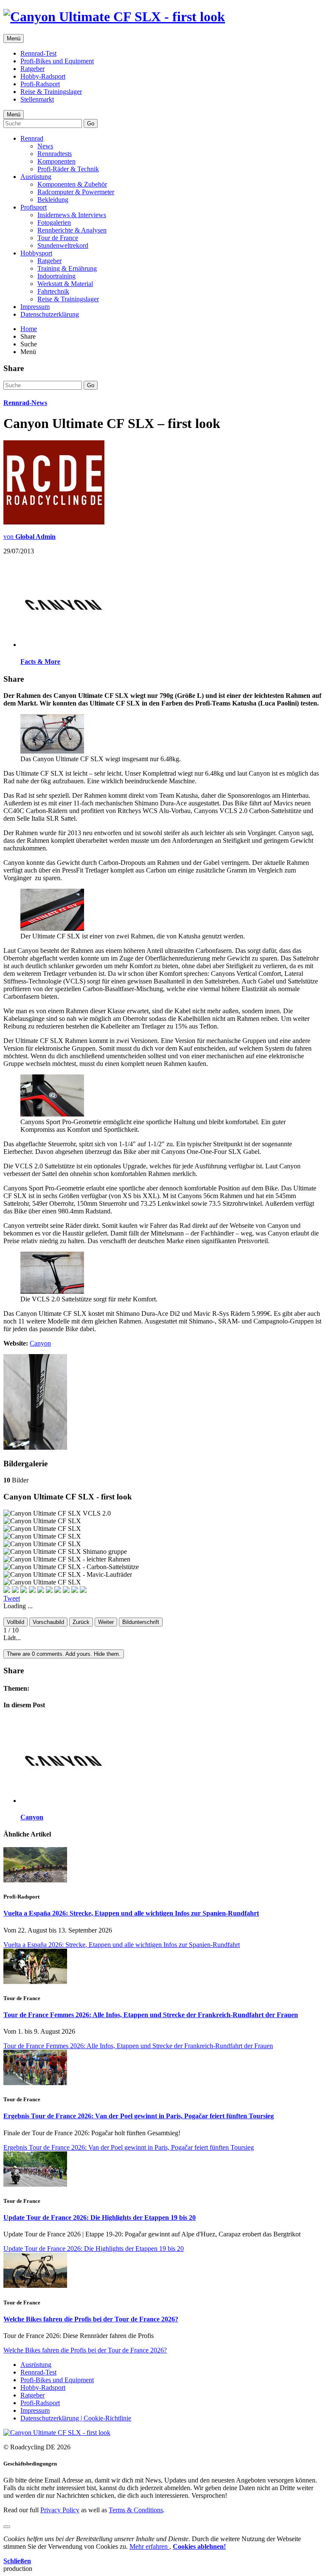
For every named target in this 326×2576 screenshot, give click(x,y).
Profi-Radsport (40, 84)
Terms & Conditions (136, 2510)
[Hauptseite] (114, 17)
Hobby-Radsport (43, 76)
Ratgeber (32, 69)
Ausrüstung (36, 177)
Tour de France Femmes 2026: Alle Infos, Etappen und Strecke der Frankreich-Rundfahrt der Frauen (151, 2015)
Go (91, 123)
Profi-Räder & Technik (68, 169)
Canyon (40, 1343)
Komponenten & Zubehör (72, 184)
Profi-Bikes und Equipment (57, 61)
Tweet (12, 1598)
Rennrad (32, 138)
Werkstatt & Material (65, 284)
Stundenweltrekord (63, 245)
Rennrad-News (25, 403)
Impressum (35, 307)
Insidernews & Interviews (72, 215)
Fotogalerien (54, 222)
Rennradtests (55, 154)
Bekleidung (53, 200)
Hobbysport (36, 253)
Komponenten (56, 161)
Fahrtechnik (53, 291)
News (45, 146)
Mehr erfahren (149, 2546)
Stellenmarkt (37, 99)
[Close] (7, 2527)
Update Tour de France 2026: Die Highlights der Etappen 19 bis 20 (100, 2218)
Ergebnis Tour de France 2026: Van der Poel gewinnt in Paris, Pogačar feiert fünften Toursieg (139, 2116)
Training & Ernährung (67, 268)
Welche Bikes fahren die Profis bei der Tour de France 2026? (91, 2319)
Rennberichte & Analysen (72, 230)
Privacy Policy (60, 2510)
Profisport (34, 207)
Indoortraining (56, 276)
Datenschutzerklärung (50, 314)
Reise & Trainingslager (51, 92)
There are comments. (64, 1654)
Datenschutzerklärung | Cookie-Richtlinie (76, 2418)
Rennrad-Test (38, 53)
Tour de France (58, 238)
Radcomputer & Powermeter (76, 192)
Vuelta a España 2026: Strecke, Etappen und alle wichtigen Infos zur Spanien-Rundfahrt (131, 1913)
